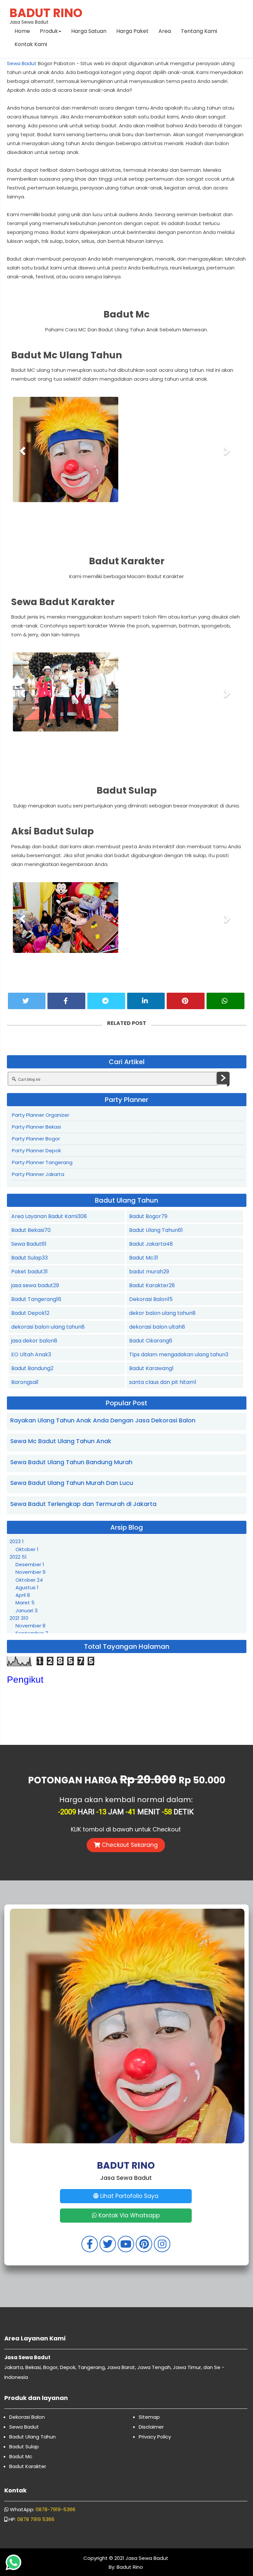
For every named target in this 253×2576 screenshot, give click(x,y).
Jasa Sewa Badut (46, 15)
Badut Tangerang (36, 1298)
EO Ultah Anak (31, 1353)
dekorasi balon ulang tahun (48, 1326)
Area (165, 31)
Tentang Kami (199, 31)
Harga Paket (132, 31)
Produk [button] (49, 31)
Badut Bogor (148, 1215)
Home (22, 31)
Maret (25, 1602)
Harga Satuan (89, 31)
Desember (30, 1563)
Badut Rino (129, 2566)
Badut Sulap (29, 1257)
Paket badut (29, 1271)
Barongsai (25, 1381)
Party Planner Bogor (36, 1138)
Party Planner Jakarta (38, 1173)
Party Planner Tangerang (42, 1161)
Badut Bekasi (31, 1229)
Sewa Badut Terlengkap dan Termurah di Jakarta (83, 1503)
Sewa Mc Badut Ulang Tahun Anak (61, 1440)
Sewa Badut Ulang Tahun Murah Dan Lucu (72, 1482)
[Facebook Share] (66, 1000)
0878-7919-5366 (56, 2508)
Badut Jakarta (151, 1243)
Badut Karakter (152, 1284)
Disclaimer (151, 2426)
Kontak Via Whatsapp (128, 2214)
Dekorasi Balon (151, 1298)
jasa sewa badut (35, 1284)
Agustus (27, 1586)
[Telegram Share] (106, 1000)
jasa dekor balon (34, 1340)
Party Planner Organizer (41, 1114)
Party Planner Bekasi (36, 1126)
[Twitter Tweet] (27, 1000)
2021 (19, 1617)
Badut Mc (144, 1257)
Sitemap (149, 2416)
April (23, 1594)
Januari (27, 1609)
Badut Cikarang (151, 1340)
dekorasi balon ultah (157, 1326)
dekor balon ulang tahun (162, 1312)
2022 (18, 1556)
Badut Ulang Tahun (156, 1229)
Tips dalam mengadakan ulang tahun (179, 1353)
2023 (17, 1540)
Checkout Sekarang (129, 1844)
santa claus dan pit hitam (163, 1381)
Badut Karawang (151, 1367)
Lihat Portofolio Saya (128, 2195)
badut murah (149, 1271)
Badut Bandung (32, 1367)
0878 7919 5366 (36, 2518)
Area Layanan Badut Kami (49, 1215)
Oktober (27, 1548)
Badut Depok (30, 1312)
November (30, 1571)
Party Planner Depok (36, 1149)
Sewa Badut (22, 63)
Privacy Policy (155, 2436)
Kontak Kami (31, 44)
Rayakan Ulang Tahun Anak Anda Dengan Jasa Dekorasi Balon (103, 1419)
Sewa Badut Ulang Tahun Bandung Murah (71, 1461)
